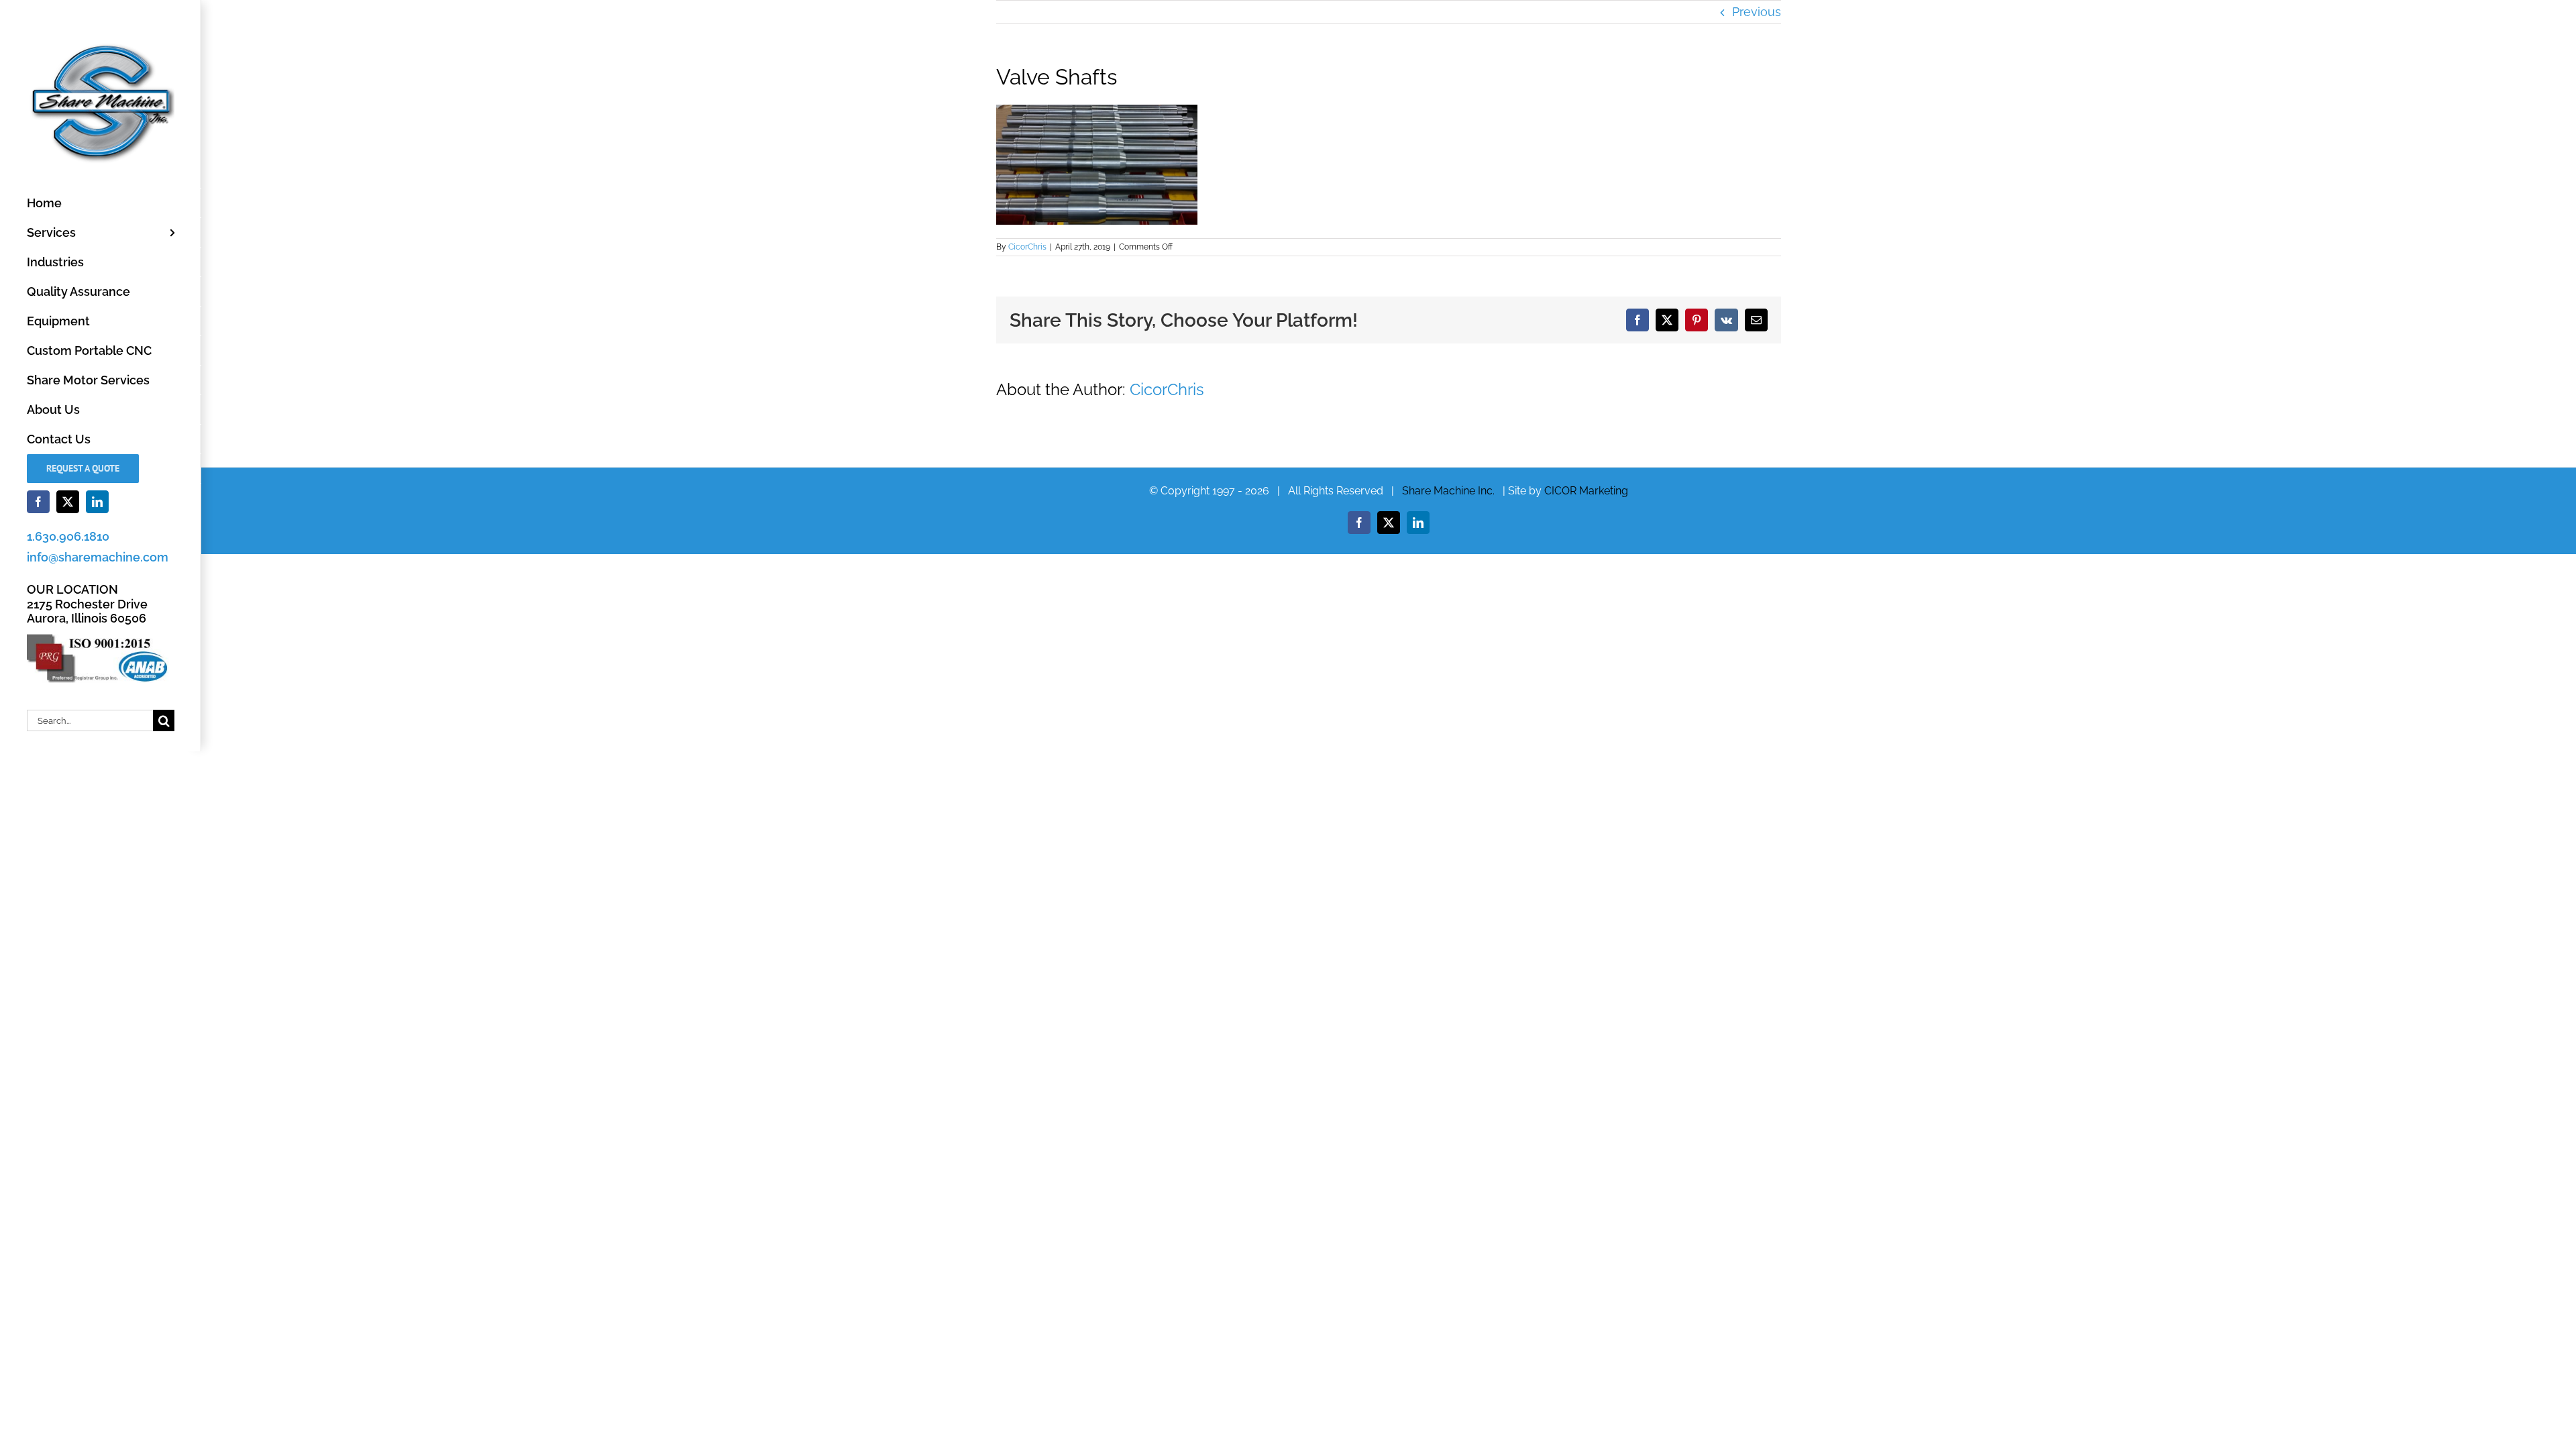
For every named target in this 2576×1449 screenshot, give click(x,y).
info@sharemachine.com (98, 557)
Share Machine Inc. (1448, 491)
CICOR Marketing (1586, 491)
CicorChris (1027, 247)
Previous (1757, 12)
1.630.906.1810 (68, 536)
